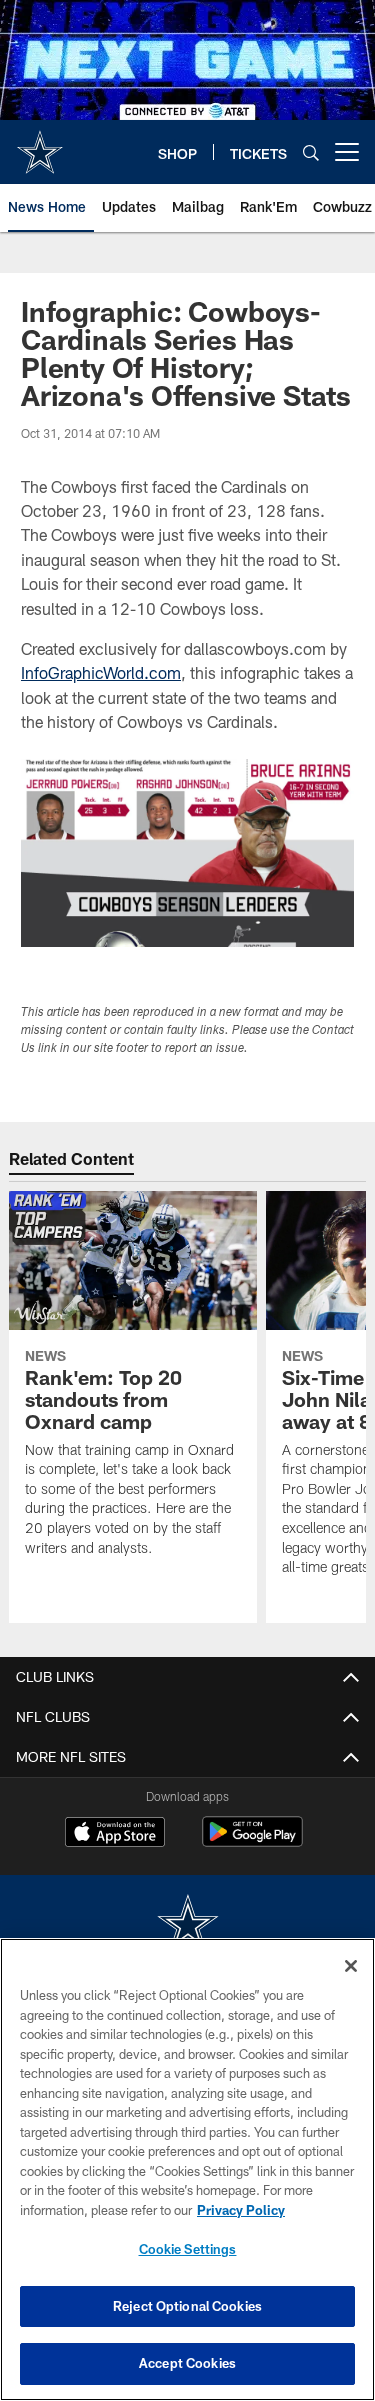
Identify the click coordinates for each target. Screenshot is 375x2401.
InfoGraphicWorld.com (101, 672)
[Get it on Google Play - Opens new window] (252, 1841)
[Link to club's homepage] (40, 144)
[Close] (351, 1966)
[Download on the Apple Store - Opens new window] (115, 1834)
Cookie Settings (188, 2249)
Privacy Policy (241, 2210)
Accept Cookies (187, 2363)
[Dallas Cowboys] (188, 1925)
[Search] (311, 152)
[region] (187, 2169)
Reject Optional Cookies (187, 2306)
